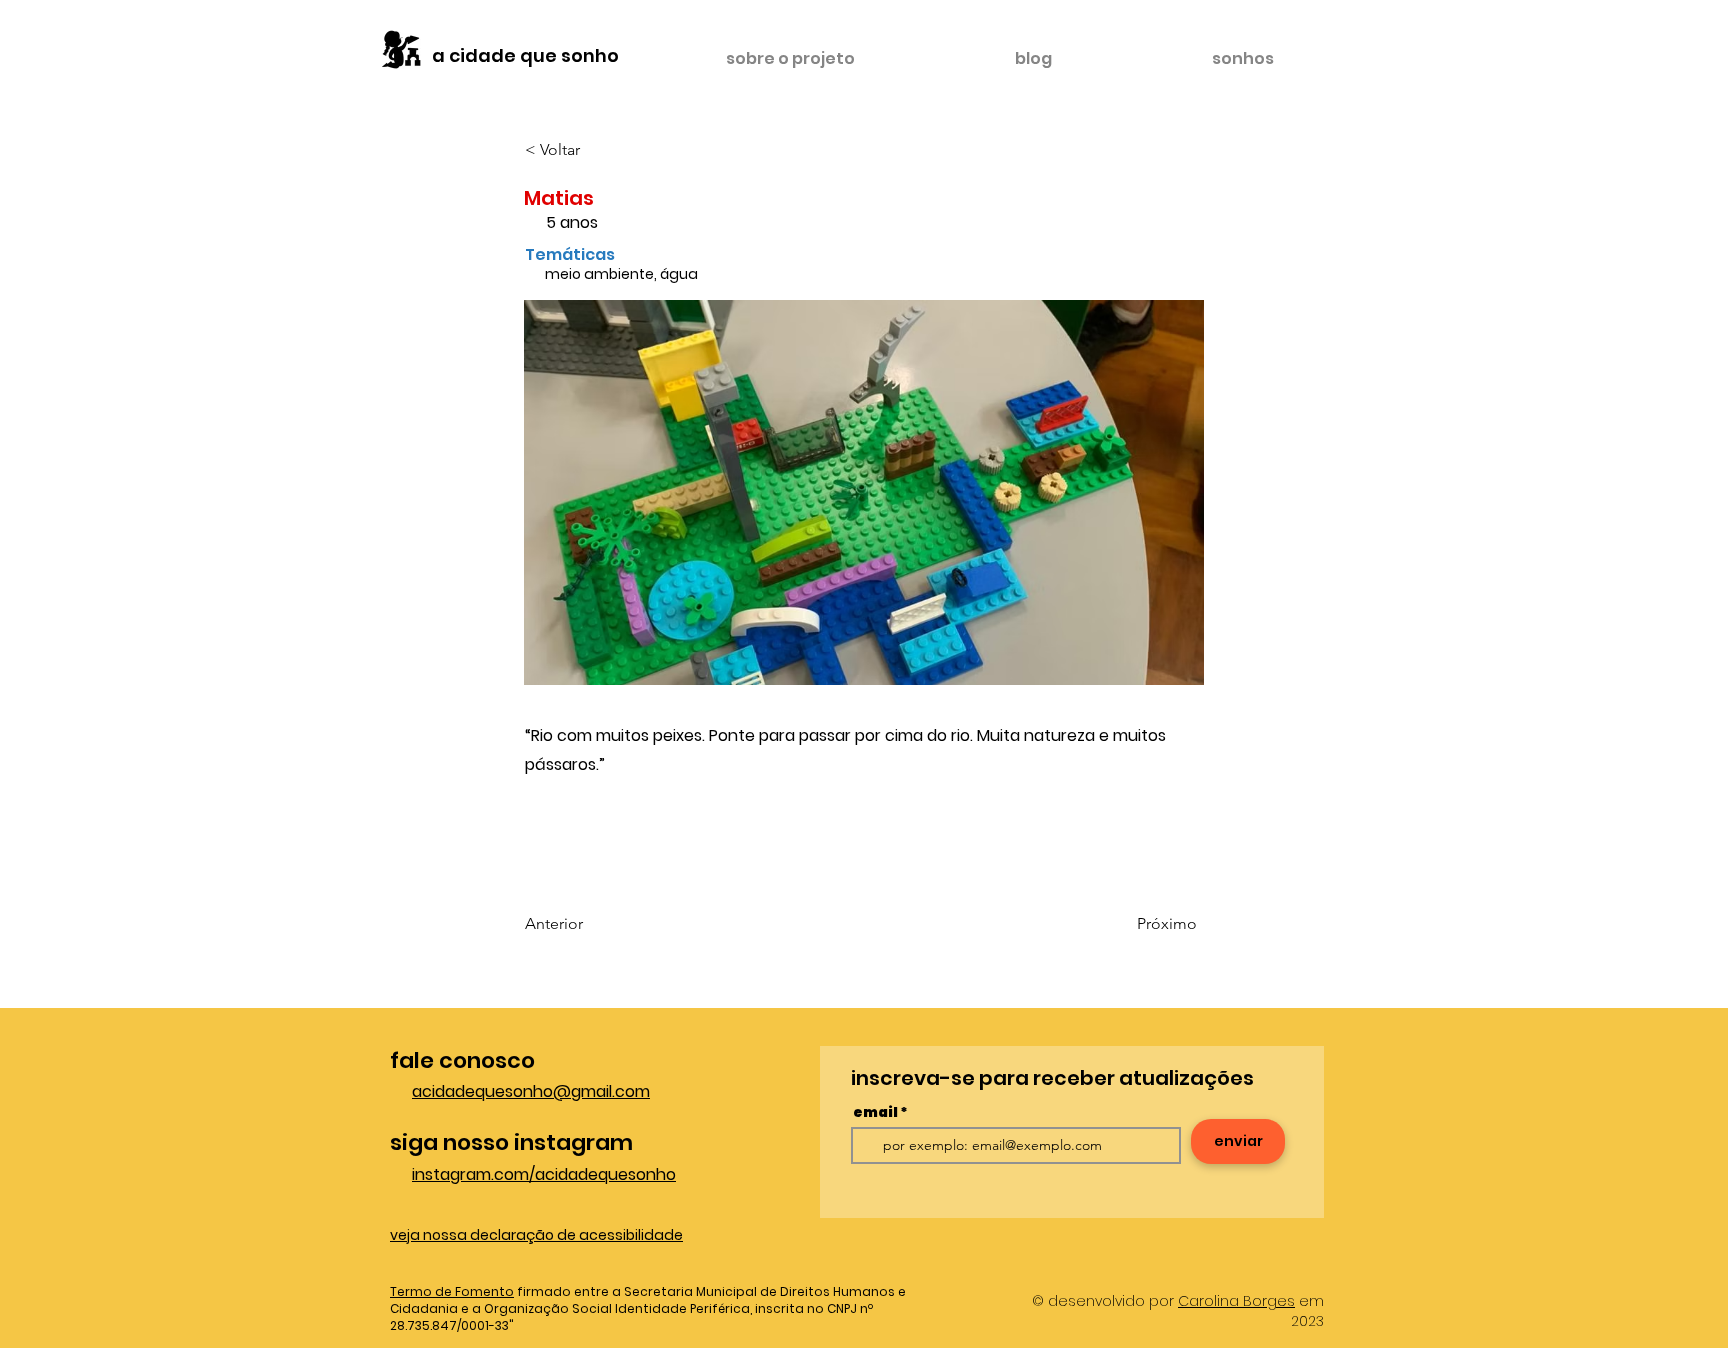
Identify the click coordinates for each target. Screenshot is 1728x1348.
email (875, 1112)
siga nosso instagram (511, 1142)
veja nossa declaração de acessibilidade (536, 1235)
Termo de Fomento (452, 1291)
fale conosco (462, 1060)
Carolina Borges (1236, 1301)
